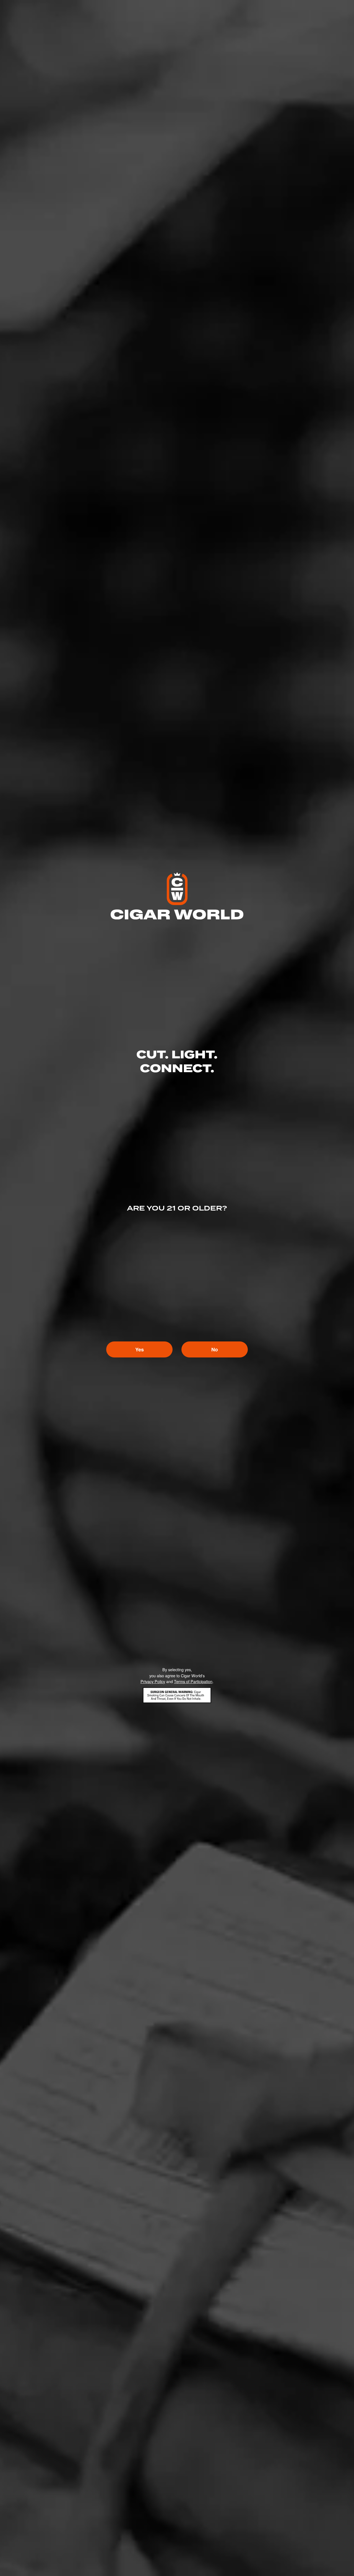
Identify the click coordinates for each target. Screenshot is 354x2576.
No (215, 1349)
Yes (140, 1349)
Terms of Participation (193, 1681)
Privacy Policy (153, 1681)
